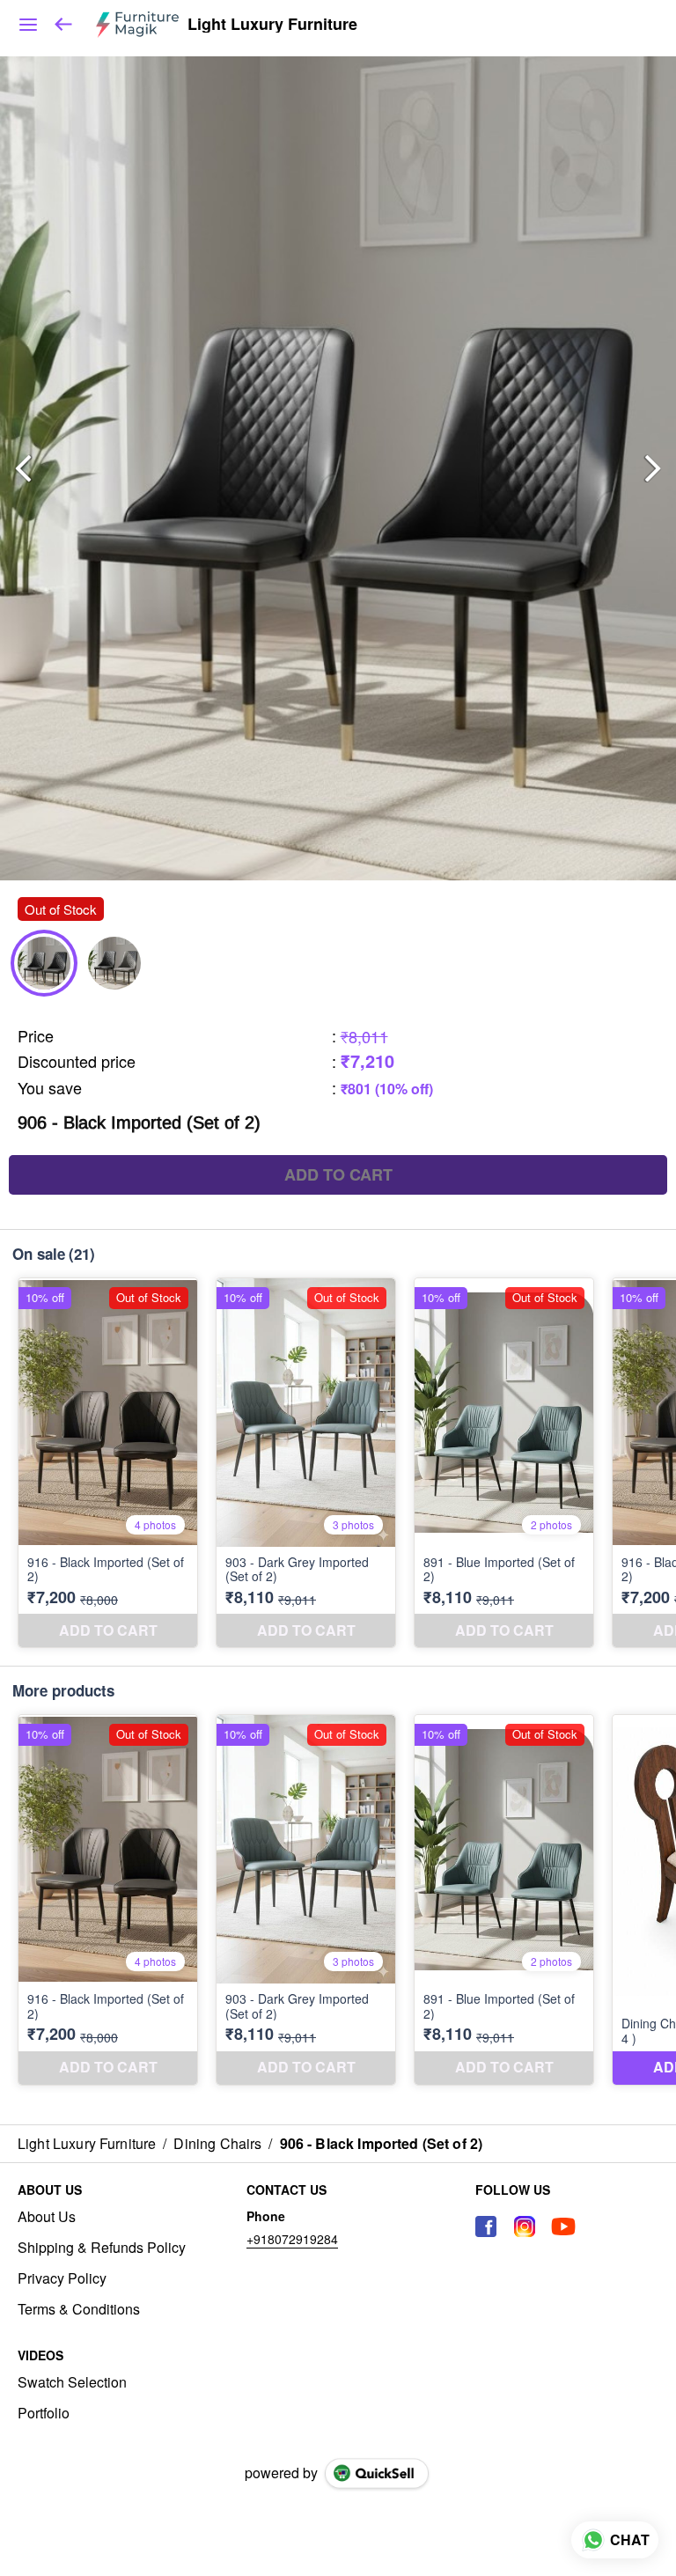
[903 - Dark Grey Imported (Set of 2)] (306, 1463)
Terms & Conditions (79, 2309)
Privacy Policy (62, 2278)
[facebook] (486, 2226)
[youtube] (563, 2226)
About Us (47, 2217)
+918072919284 (292, 2239)
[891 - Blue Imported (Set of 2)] (504, 1463)
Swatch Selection (72, 2382)
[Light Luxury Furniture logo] (137, 25)
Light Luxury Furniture (272, 25)
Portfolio (44, 2413)
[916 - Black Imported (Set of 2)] (108, 1463)
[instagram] (525, 2226)
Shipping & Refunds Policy (102, 2248)
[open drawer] (28, 25)
